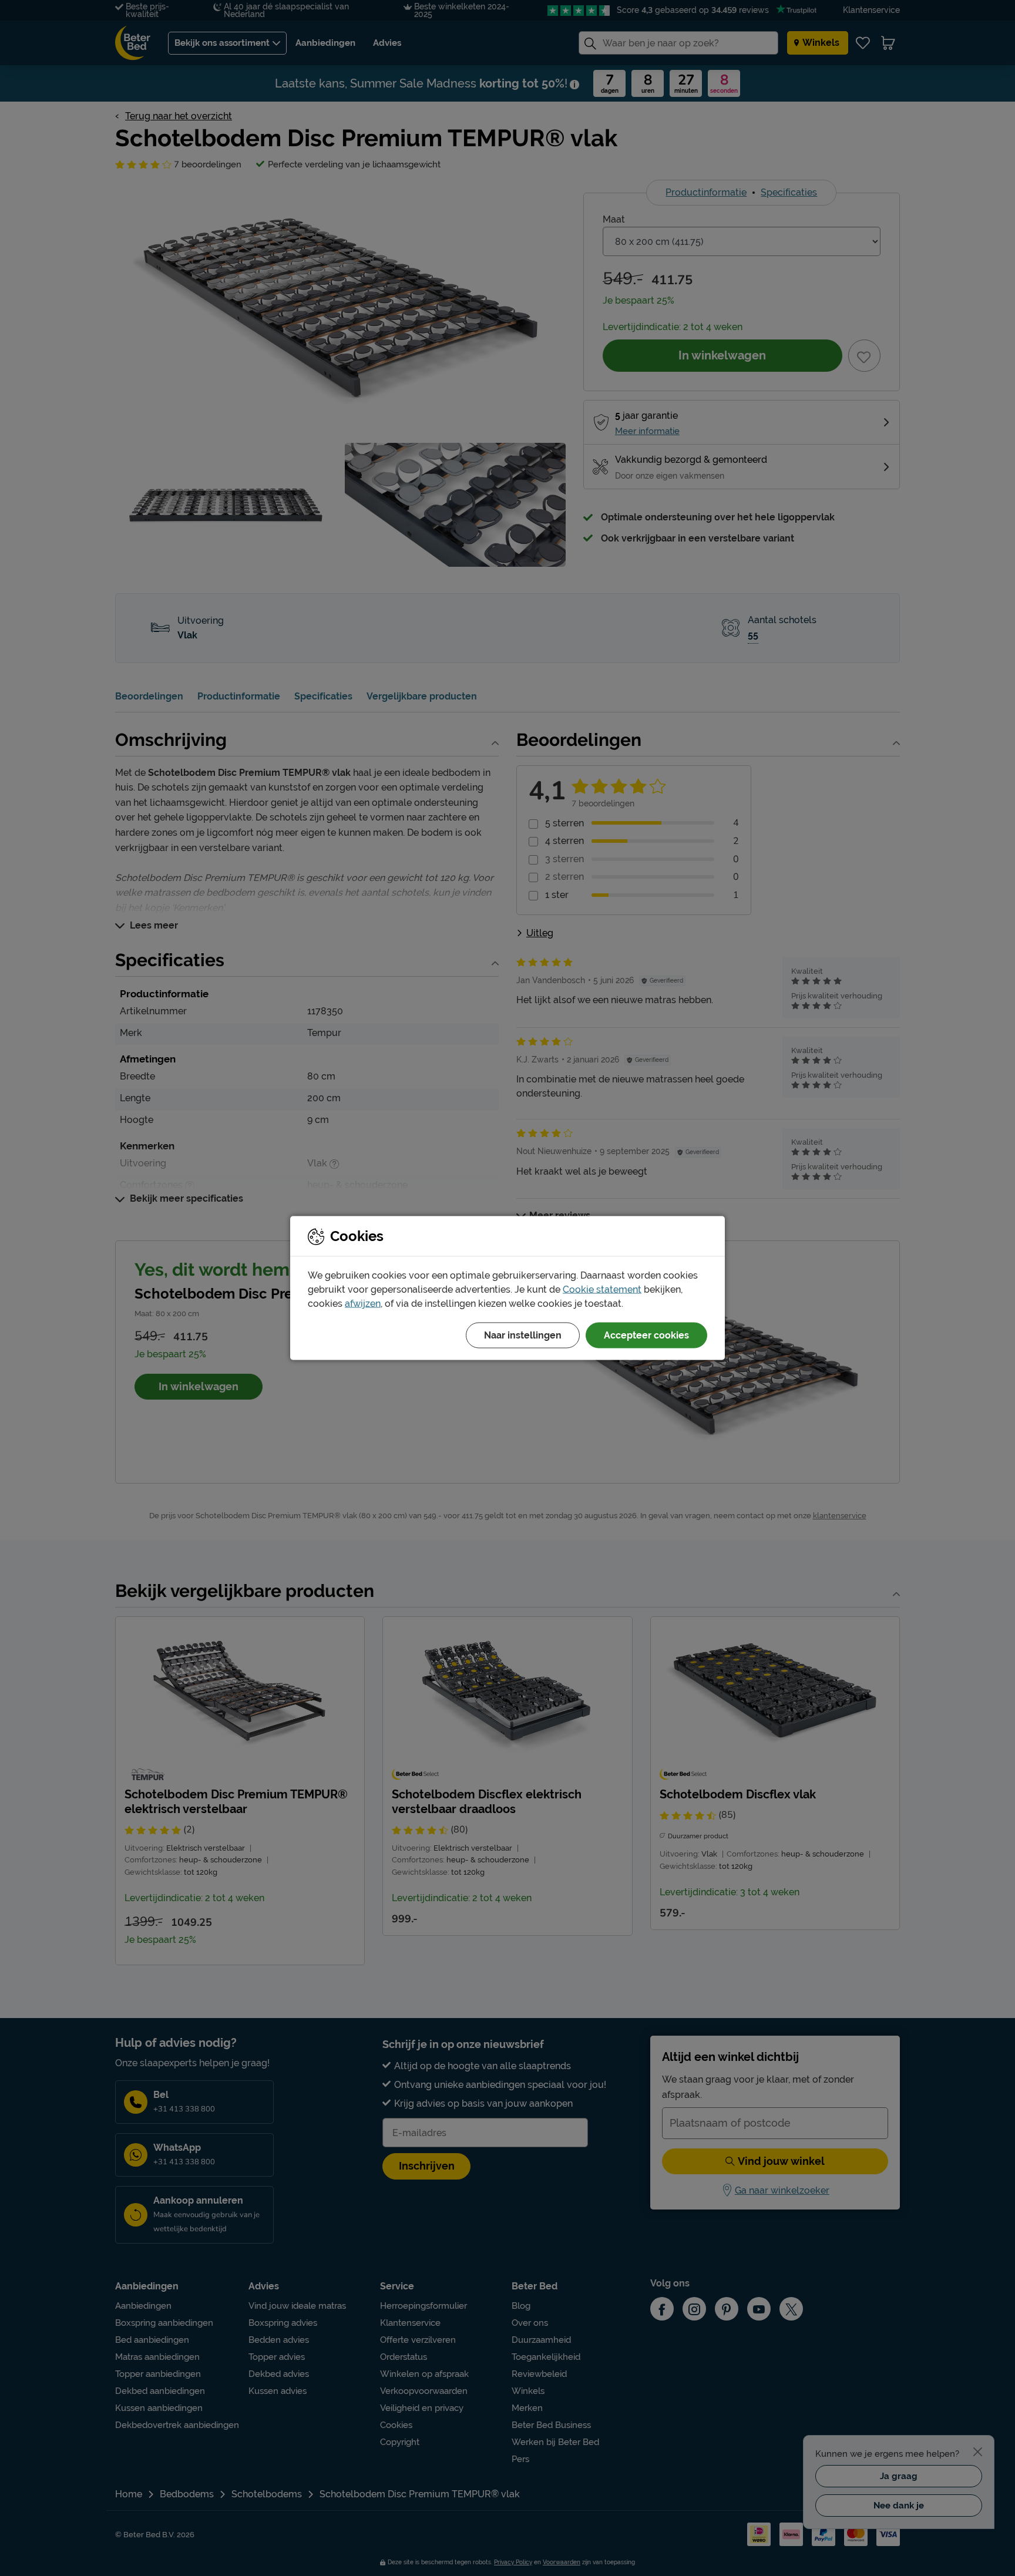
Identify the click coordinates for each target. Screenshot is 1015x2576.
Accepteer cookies (646, 1335)
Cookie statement (602, 1289)
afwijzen (363, 1304)
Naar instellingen (523, 1335)
